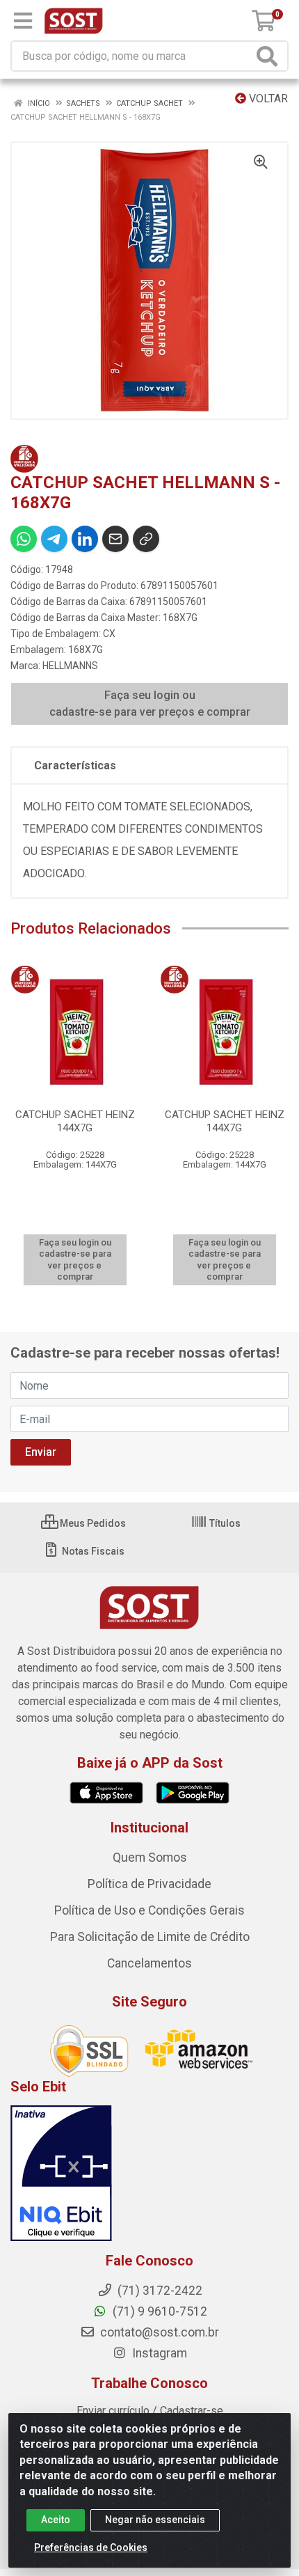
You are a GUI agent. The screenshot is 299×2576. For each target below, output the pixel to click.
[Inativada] (149, 2174)
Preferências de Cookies (91, 2547)
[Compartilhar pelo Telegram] (54, 539)
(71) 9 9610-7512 (159, 2311)
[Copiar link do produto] (146, 539)
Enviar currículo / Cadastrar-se (150, 2411)
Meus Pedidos (92, 1523)
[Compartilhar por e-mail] (115, 539)
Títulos (224, 1523)
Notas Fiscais (92, 1551)
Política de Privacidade (149, 1884)
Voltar (267, 99)
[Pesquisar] (270, 56)
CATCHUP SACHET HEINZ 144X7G (75, 1121)
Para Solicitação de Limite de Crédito (150, 1937)
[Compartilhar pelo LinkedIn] (85, 539)
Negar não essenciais (155, 2520)
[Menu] (23, 21)
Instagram (158, 2353)
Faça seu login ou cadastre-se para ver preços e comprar (150, 704)
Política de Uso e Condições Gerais (149, 1910)
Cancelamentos (149, 1963)
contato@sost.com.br (158, 2332)
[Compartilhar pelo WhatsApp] (24, 539)
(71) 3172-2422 (159, 2291)
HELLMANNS (70, 666)
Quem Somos (150, 1858)
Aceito (56, 2520)
